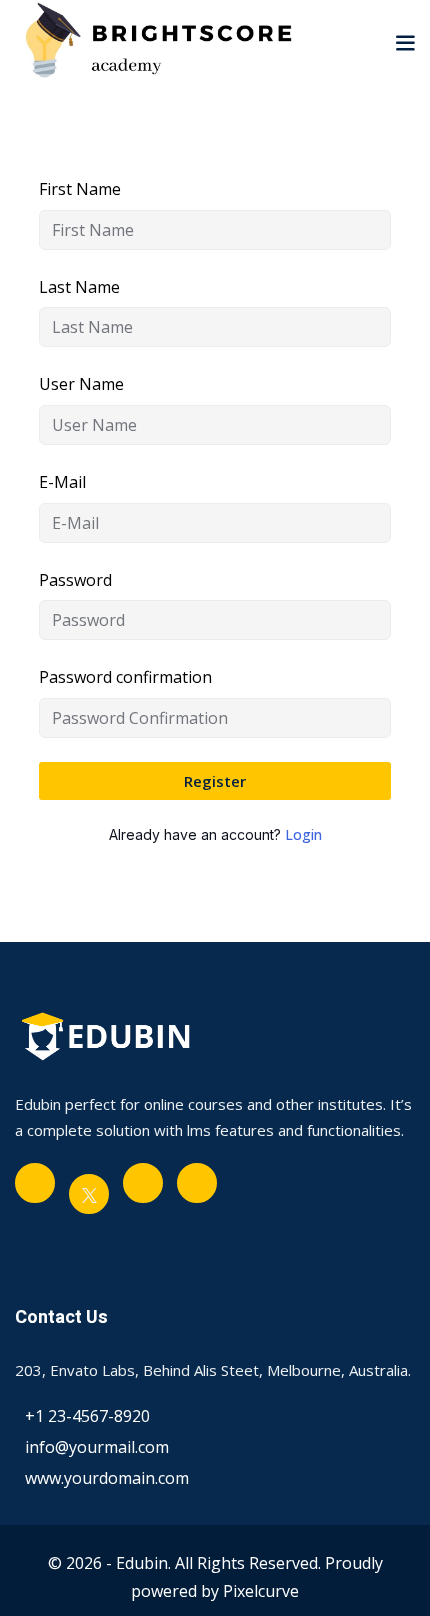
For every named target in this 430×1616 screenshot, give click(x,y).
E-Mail (62, 482)
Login (303, 834)
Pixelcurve (261, 1591)
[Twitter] (89, 1194)
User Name (81, 384)
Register (215, 781)
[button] (405, 42)
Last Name (79, 287)
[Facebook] (35, 1183)
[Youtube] (143, 1183)
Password (75, 580)
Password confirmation (125, 677)
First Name (80, 189)
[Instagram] (197, 1183)
